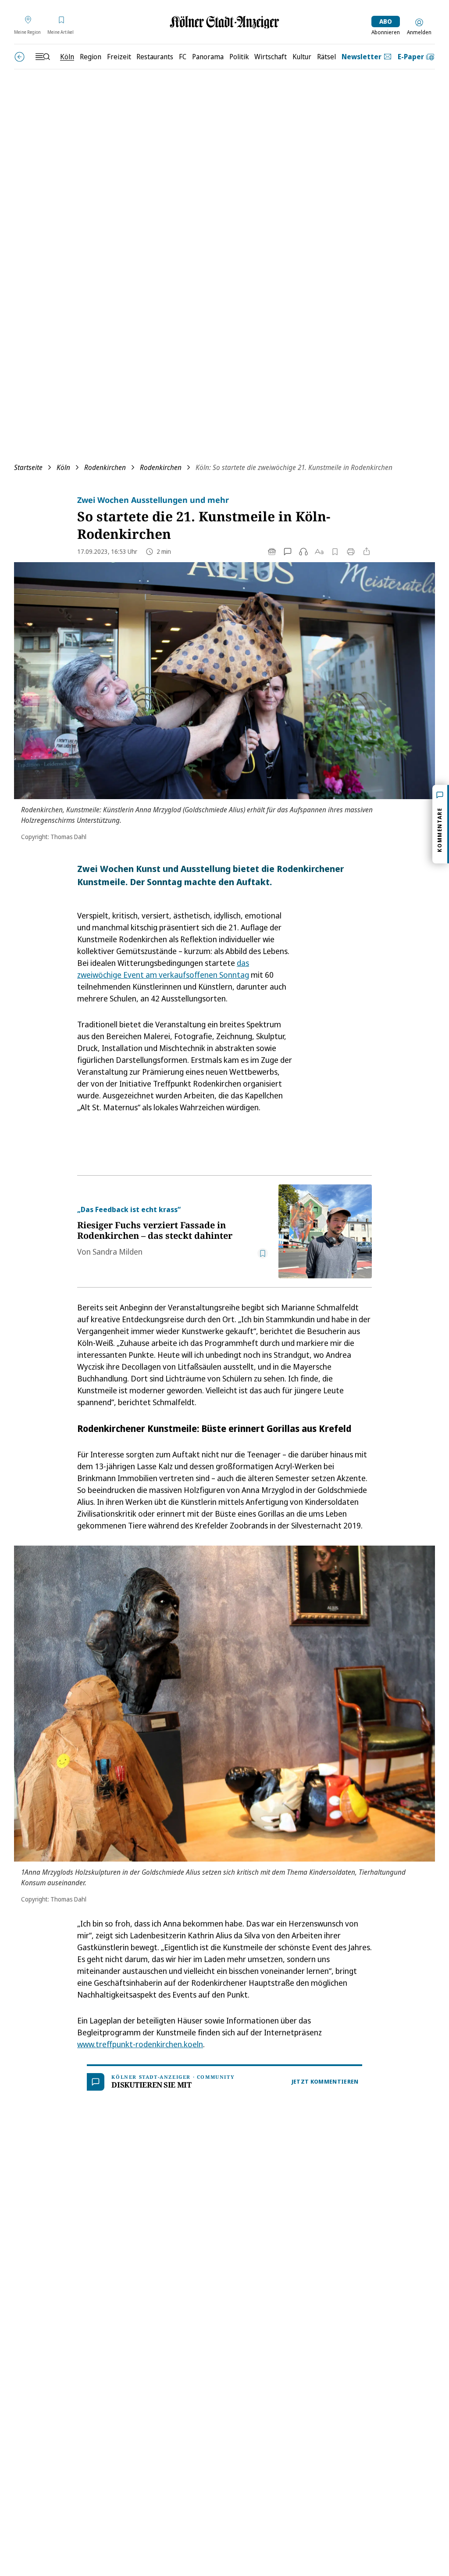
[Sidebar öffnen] (43, 57)
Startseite (28, 467)
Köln (63, 467)
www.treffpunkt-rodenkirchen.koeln (140, 2044)
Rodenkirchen (105, 467)
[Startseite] (224, 22)
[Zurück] (20, 57)
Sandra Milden (118, 1252)
